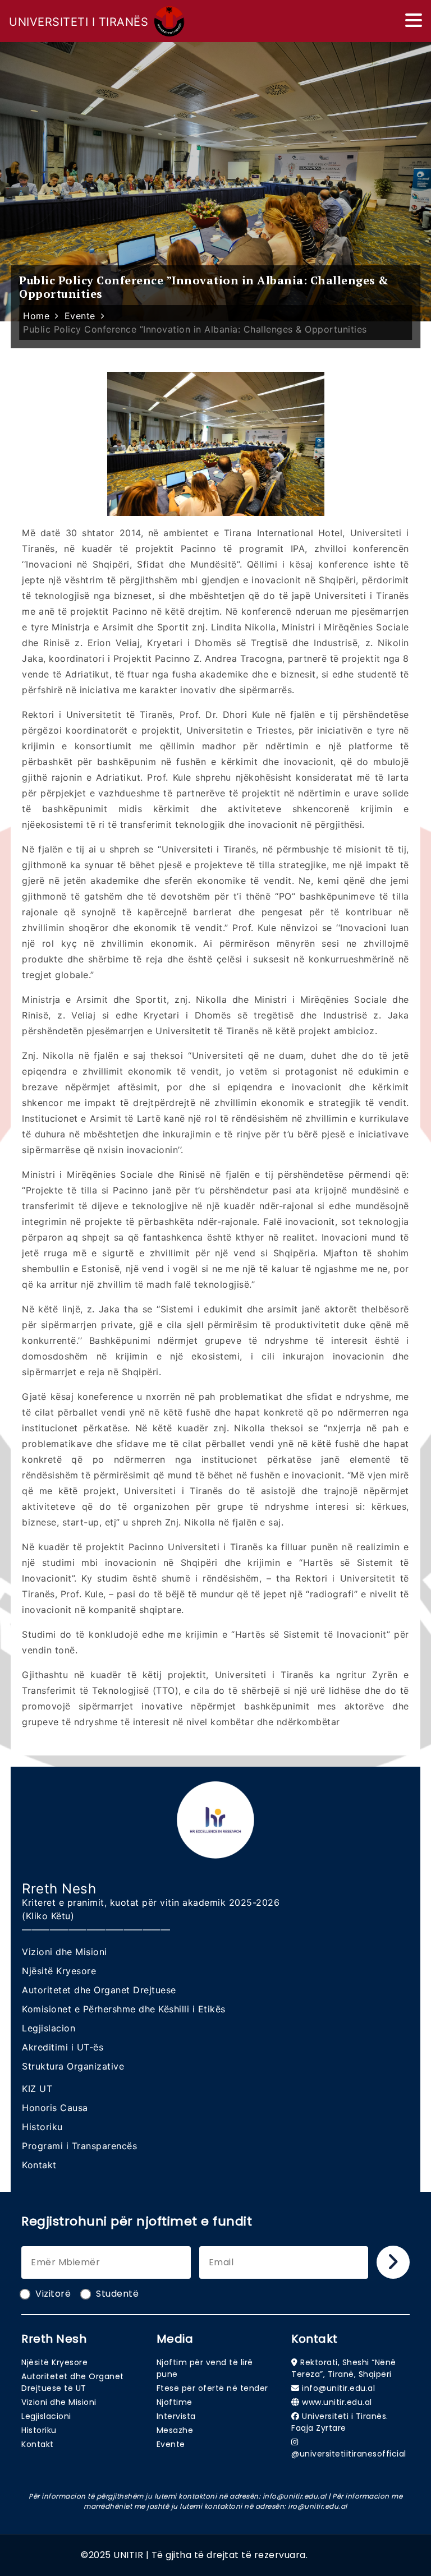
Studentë (117, 2294)
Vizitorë (53, 2294)
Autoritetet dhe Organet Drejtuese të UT (73, 2382)
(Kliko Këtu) (48, 1916)
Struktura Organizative (73, 2066)
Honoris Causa (55, 2108)
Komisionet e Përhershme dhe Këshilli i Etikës (124, 2009)
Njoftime (175, 2402)
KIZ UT (37, 2089)
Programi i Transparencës (79, 2146)
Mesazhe (175, 2430)
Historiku (42, 2127)
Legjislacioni (46, 2416)
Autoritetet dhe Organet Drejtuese (99, 1990)
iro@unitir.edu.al (318, 2506)
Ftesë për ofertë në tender (212, 2388)
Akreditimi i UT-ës (63, 2047)
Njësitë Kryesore (59, 1971)
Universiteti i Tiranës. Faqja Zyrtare (340, 2422)
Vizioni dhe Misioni (65, 1952)
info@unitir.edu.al (338, 2388)
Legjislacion (49, 2028)
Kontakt (39, 2165)
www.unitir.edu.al (337, 2402)
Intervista (176, 2416)
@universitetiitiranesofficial (349, 2454)
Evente (171, 2444)
